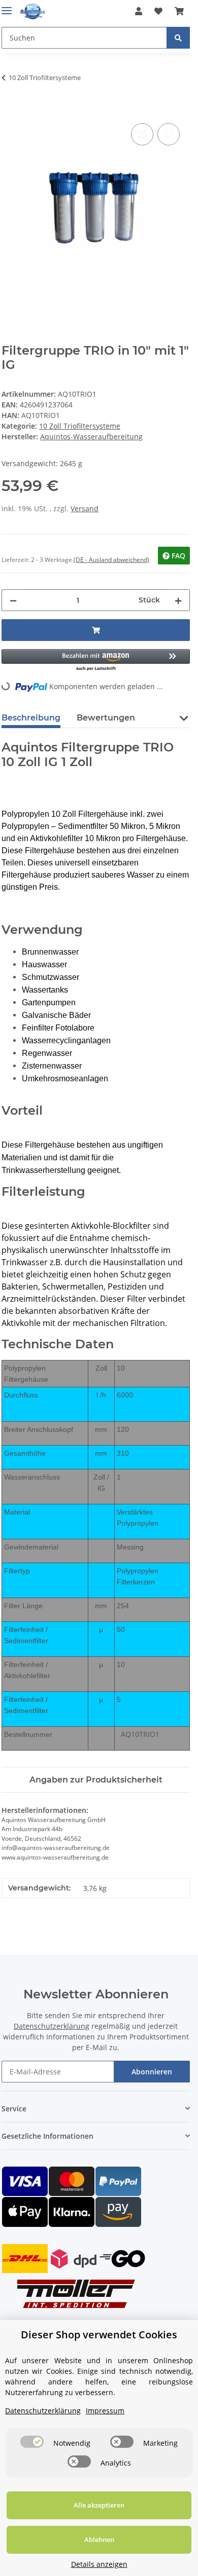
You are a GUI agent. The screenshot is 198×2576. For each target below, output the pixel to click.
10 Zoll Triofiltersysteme (80, 426)
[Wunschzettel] (158, 11)
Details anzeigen (99, 2564)
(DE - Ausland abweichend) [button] (111, 560)
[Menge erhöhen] (178, 600)
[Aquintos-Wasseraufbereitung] (33, 11)
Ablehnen (99, 2540)
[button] (139, 11)
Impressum (105, 2411)
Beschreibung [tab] (31, 718)
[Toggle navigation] (7, 6)
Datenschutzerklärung (52, 2026)
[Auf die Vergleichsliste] (142, 134)
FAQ (177, 556)
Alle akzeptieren (99, 2505)
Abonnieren (152, 2072)
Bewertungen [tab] (106, 718)
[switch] (32, 2442)
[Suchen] (178, 38)
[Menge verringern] (13, 600)
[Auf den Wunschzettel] (169, 134)
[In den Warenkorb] (10, 109)
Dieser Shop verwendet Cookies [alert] (99, 2335)
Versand (85, 508)
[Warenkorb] (179, 11)
